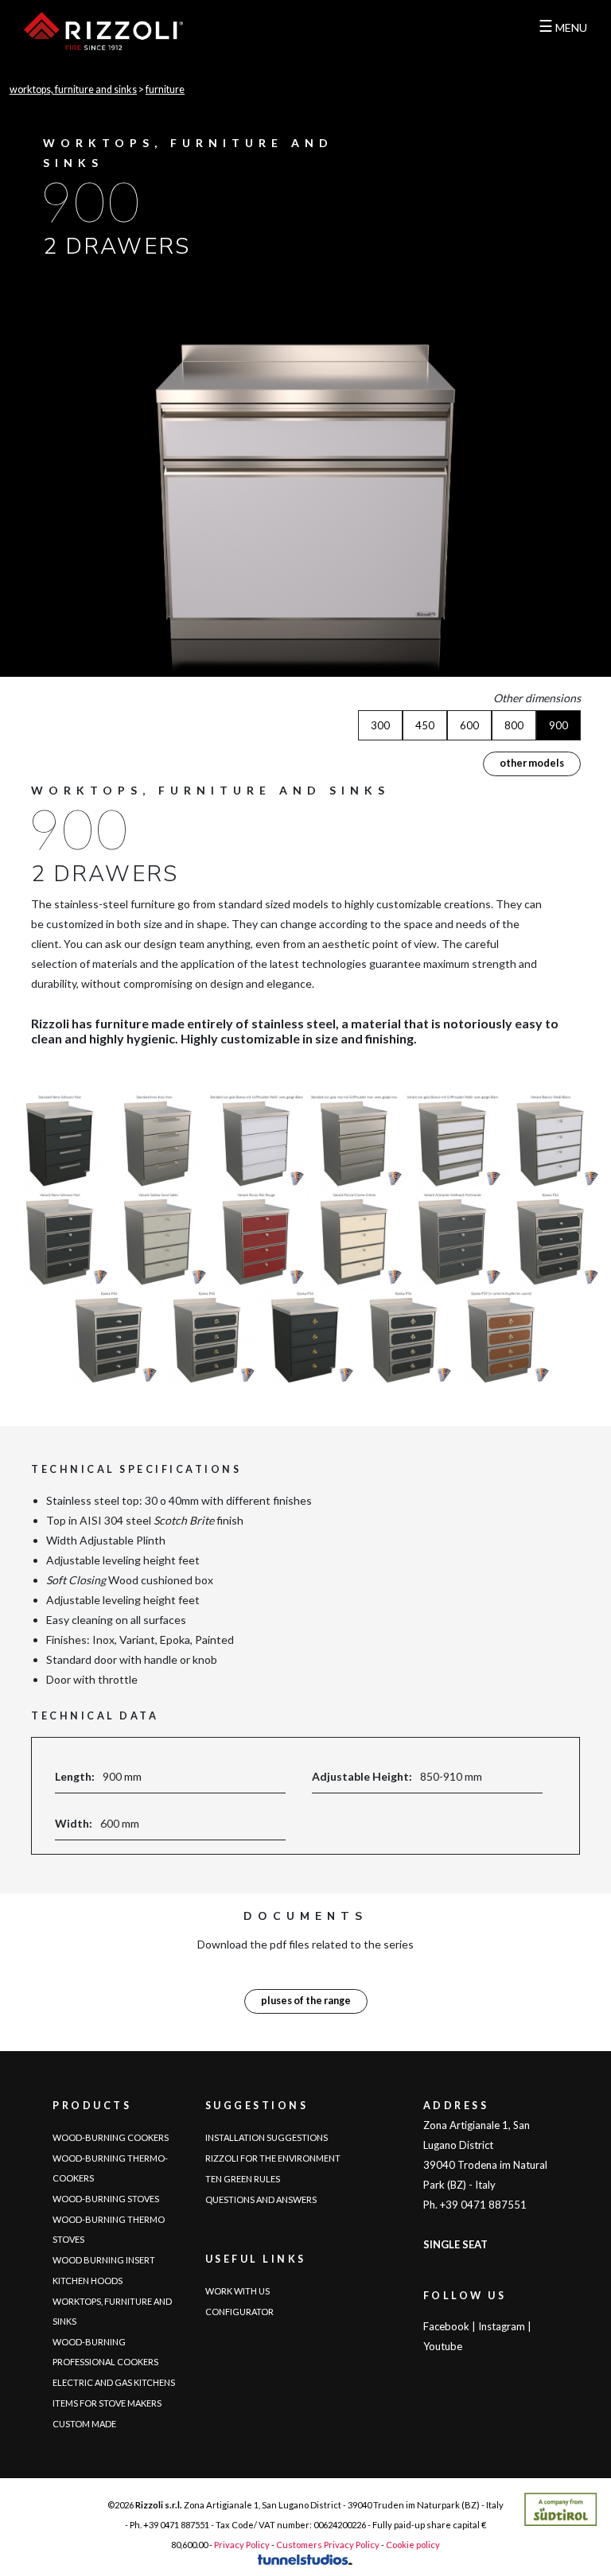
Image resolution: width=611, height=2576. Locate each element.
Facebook (446, 2326)
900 (558, 725)
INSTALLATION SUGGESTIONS (267, 2137)
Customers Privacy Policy (328, 2545)
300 (380, 725)
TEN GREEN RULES (243, 2179)
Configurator (239, 2312)
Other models (532, 763)
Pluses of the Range (306, 2001)
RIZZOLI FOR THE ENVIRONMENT (273, 2158)
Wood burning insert (104, 2260)
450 (425, 725)
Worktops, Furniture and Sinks (73, 89)
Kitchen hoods (88, 2281)
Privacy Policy (242, 2545)
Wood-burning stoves (106, 2199)
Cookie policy (413, 2545)
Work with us (237, 2291)
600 (469, 725)
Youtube (443, 2346)
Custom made (84, 2424)
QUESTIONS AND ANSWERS (261, 2199)
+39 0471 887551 (176, 2525)
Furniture (165, 89)
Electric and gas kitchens (114, 2382)
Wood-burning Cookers (111, 2137)
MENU (563, 25)
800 (514, 725)
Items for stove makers (107, 2403)
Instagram (502, 2326)
